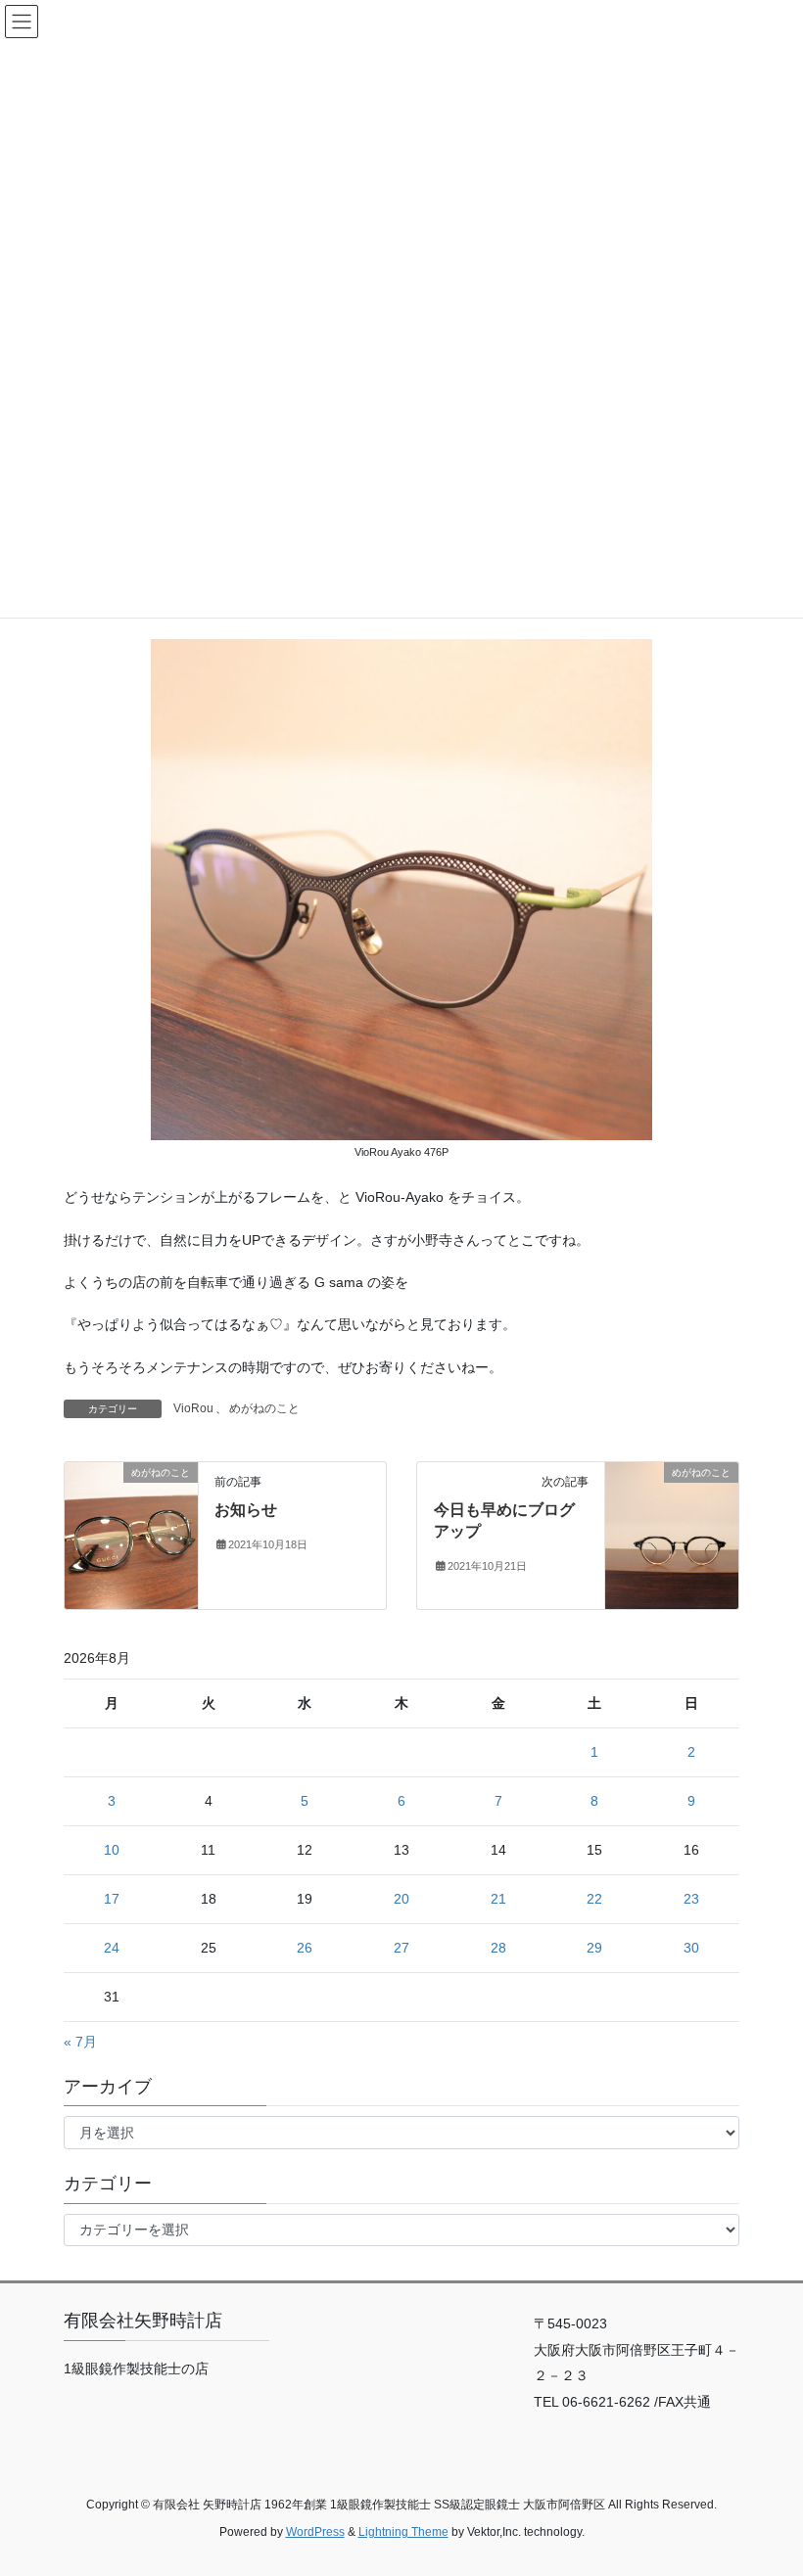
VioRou (193, 1408)
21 (498, 1899)
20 (401, 1899)
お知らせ (246, 1510)
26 (305, 1948)
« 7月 (80, 2042)
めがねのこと (264, 1408)
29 (594, 1948)
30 (691, 1948)
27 (401, 1948)
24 (112, 1948)
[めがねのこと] (131, 1535)
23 (691, 1899)
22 (594, 1899)
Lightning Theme (403, 2532)
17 (112, 1899)
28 (498, 1948)
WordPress (315, 2532)
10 (112, 1850)
